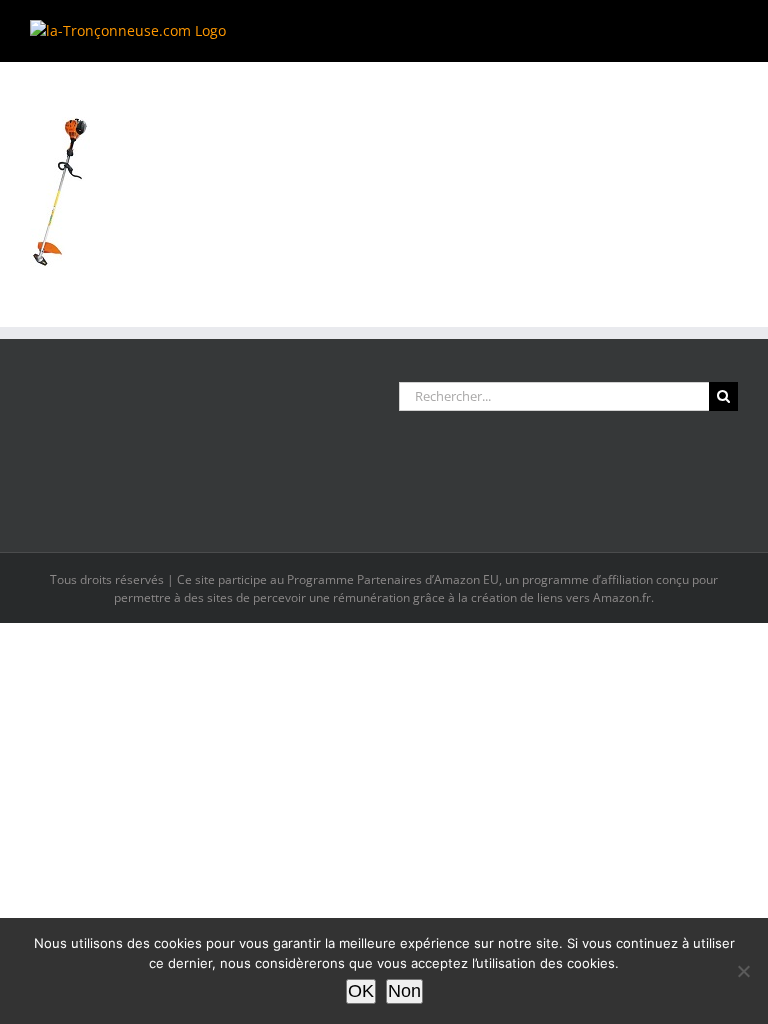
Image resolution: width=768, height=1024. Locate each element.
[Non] (743, 971)
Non (404, 991)
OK (361, 991)
